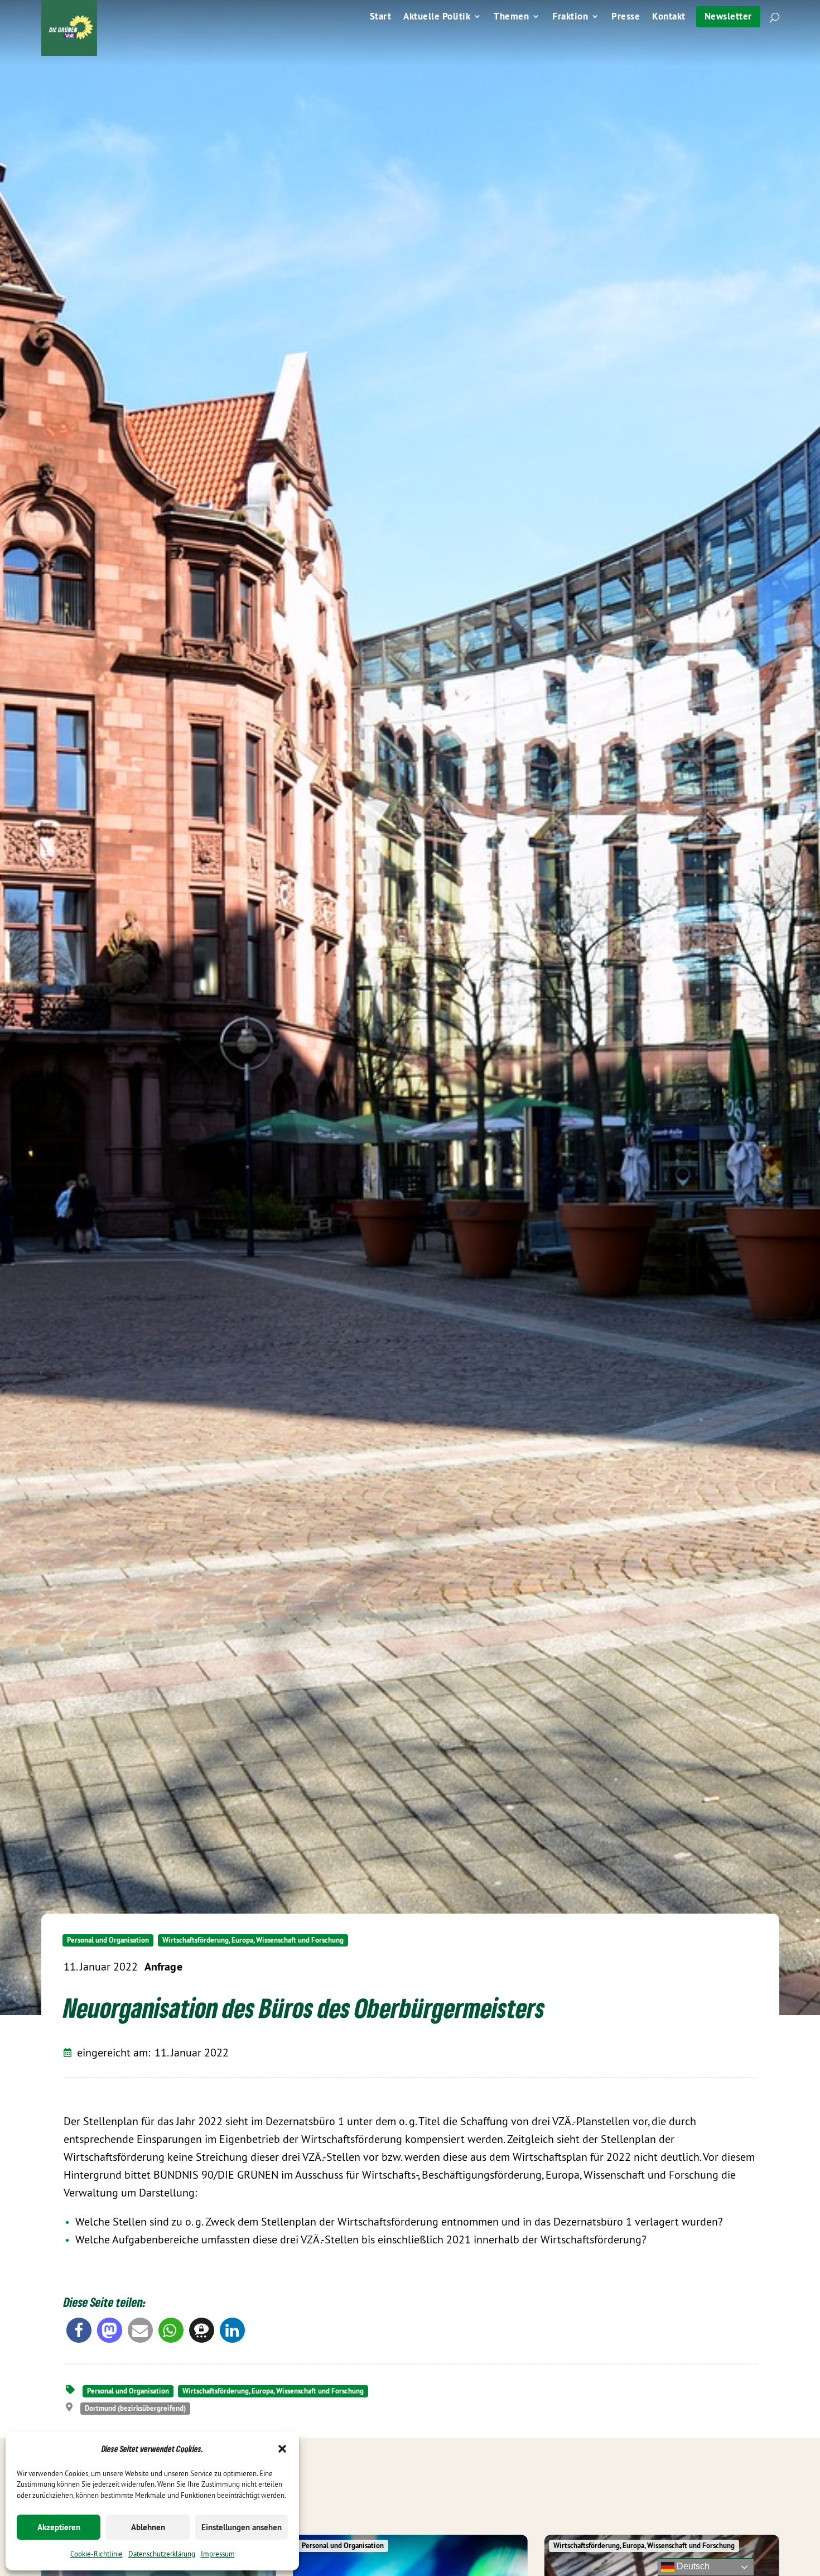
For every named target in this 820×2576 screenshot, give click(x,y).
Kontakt (669, 17)
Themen (511, 17)
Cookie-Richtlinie (97, 2554)
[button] (282, 2449)
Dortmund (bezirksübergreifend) (135, 2408)
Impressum (218, 2554)
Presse (626, 17)
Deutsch (692, 2566)
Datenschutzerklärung (162, 2554)
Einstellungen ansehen (242, 2527)
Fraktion (570, 17)
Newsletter (728, 16)
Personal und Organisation (108, 1940)
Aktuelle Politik (437, 17)
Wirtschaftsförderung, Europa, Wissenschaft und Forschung (253, 1940)
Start (381, 17)
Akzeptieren (59, 2527)
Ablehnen (148, 2527)
